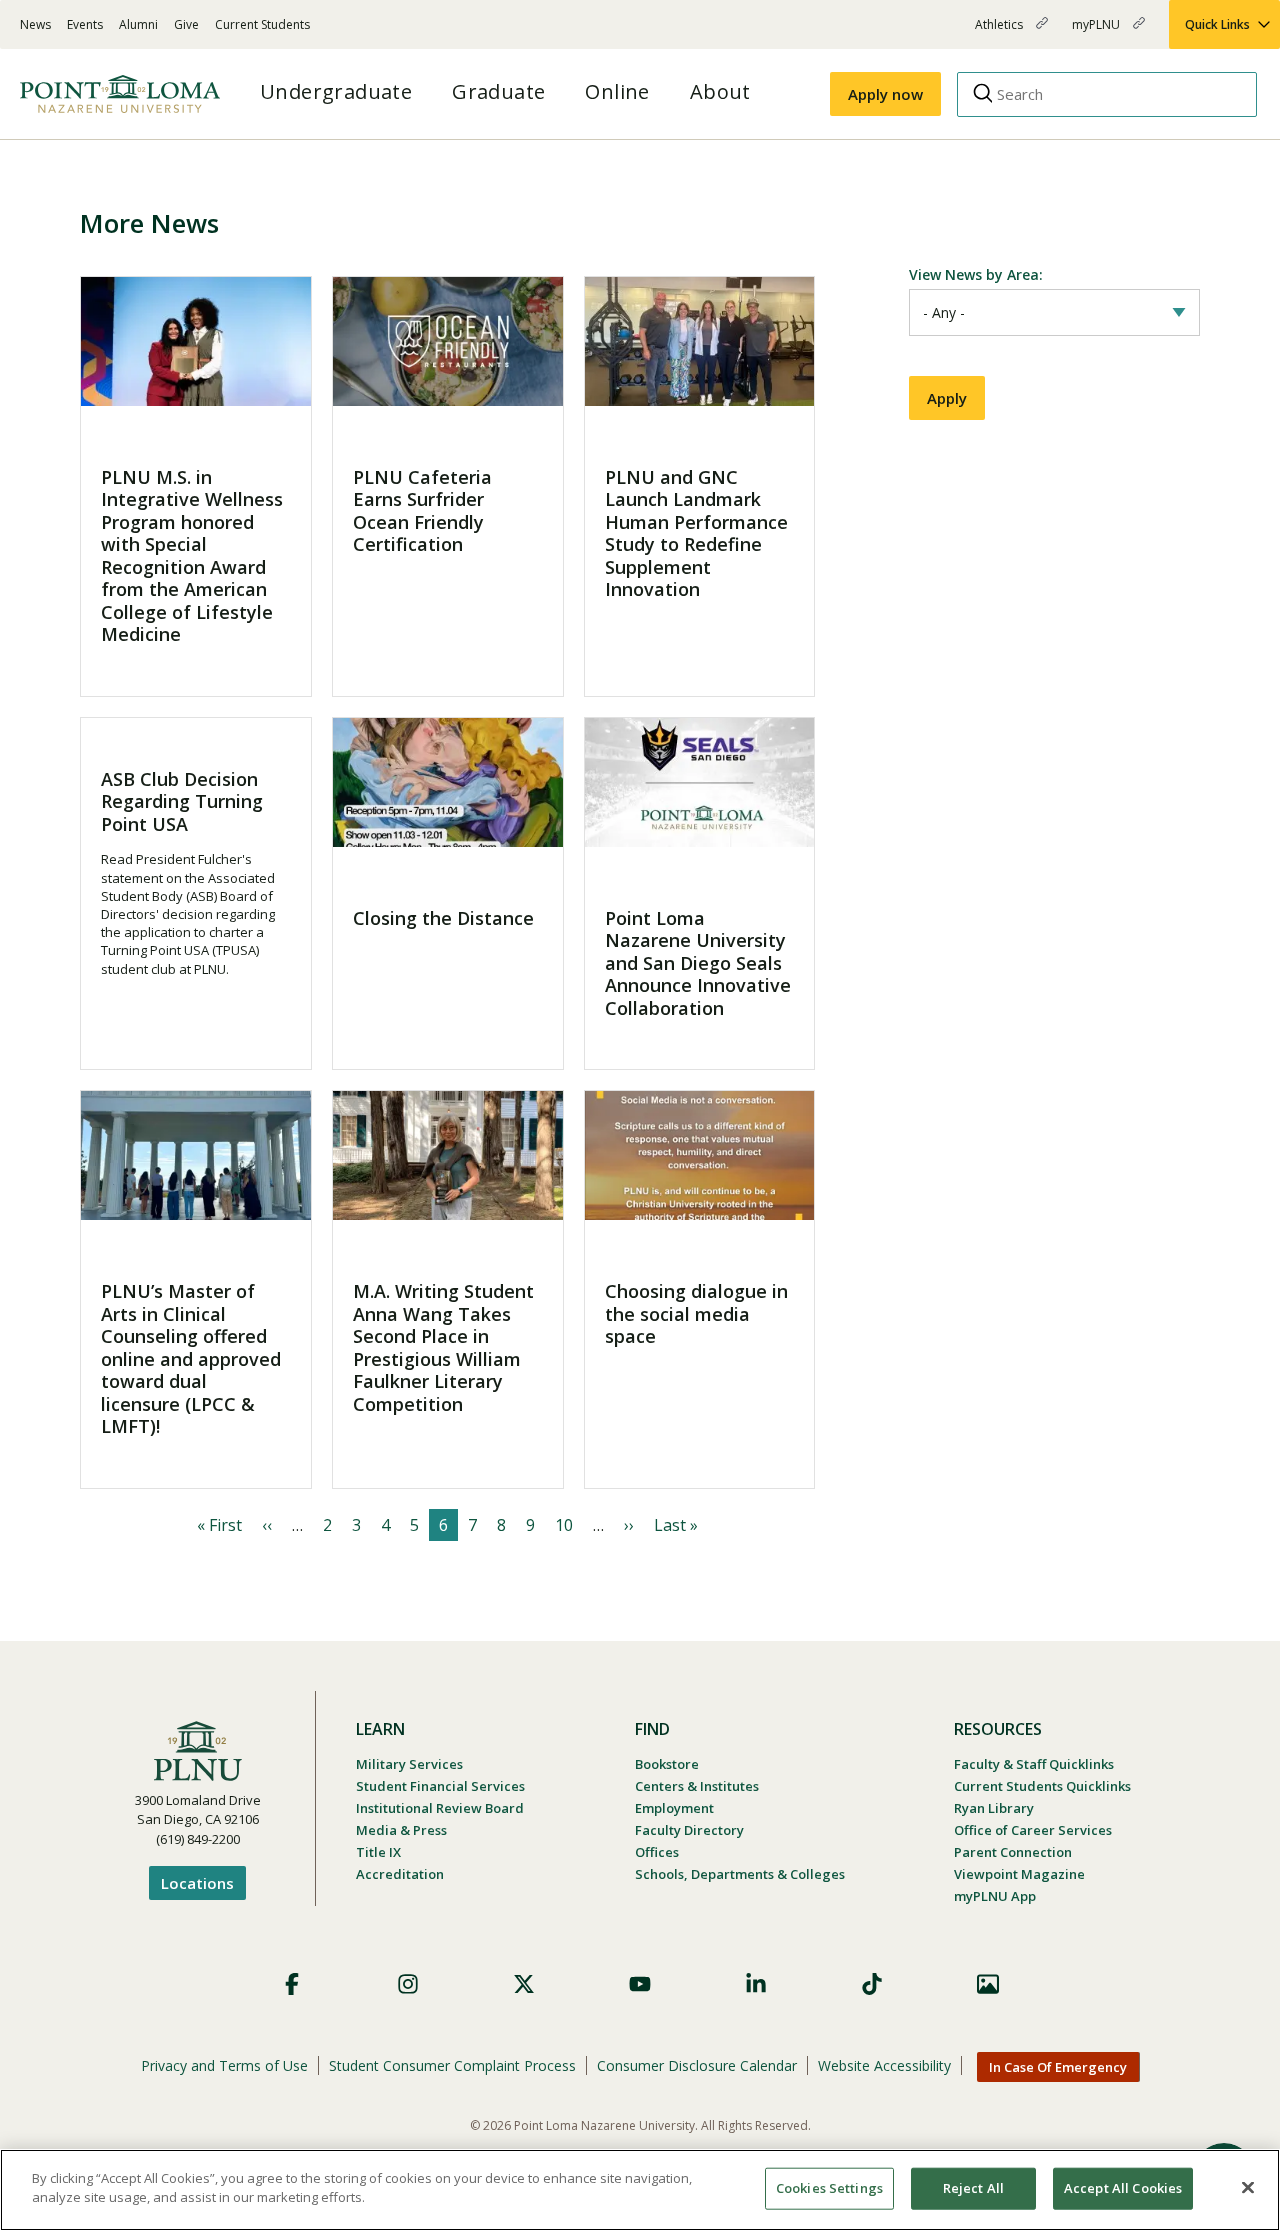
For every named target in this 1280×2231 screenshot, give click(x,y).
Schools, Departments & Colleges (740, 1874)
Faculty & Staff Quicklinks (1034, 1764)
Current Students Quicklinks (1042, 1786)
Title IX (378, 1852)
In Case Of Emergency (1058, 2067)
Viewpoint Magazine (1019, 1874)
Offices (657, 1852)
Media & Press (401, 1830)
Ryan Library (994, 1808)
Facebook (292, 1984)
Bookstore (667, 1764)
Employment (674, 1808)
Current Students (262, 24)
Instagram (408, 1984)
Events (85, 24)
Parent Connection (1013, 1852)
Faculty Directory (689, 1830)
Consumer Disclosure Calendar (697, 2065)
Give (186, 24)
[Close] (1248, 2187)
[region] (640, 2190)
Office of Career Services (1033, 1830)
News (35, 24)
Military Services (409, 1764)
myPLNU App (995, 1896)
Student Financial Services (440, 1786)
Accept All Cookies (1123, 2188)
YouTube (640, 1984)
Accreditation (400, 1874)
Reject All (973, 2188)
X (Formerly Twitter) (524, 1984)
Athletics (1000, 32)
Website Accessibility (884, 2065)
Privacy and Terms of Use (224, 2065)
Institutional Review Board (440, 1808)
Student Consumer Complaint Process (452, 2065)
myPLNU (1097, 32)
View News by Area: (976, 274)
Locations (197, 1883)
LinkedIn (756, 1984)
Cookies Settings (829, 2188)
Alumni (138, 24)
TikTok (872, 1984)
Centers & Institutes (697, 1786)
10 (564, 1525)
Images (988, 1984)
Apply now (885, 94)
